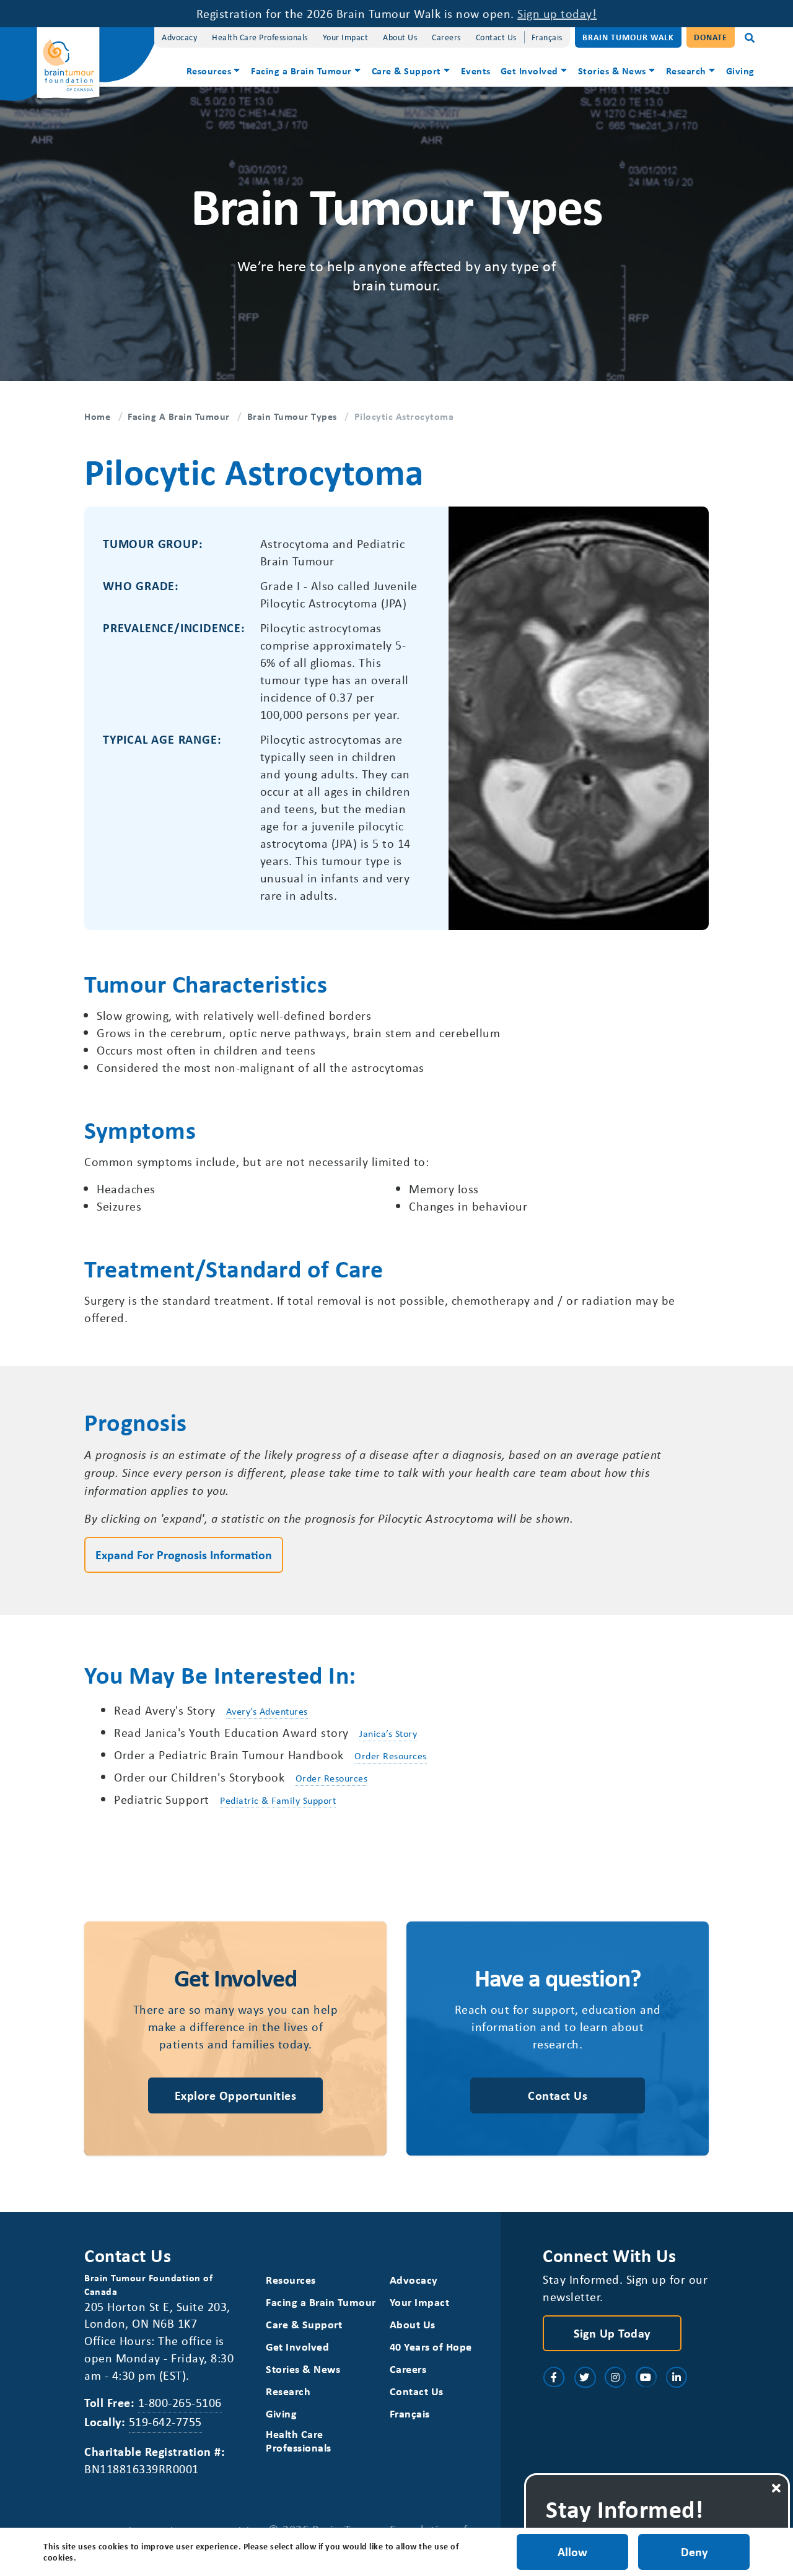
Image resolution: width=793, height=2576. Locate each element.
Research (686, 71)
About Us (400, 37)
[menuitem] (214, 72)
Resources (209, 71)
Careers (446, 37)
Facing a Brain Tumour (301, 71)
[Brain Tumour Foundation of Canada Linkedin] (677, 2377)
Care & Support (406, 71)
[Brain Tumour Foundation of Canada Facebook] (554, 2377)
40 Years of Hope (431, 2347)
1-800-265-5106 (180, 2402)
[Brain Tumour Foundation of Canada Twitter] (585, 2377)
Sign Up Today (612, 2333)
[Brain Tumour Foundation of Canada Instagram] (615, 2377)
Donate (711, 37)
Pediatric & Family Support (278, 1800)
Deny (694, 2552)
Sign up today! (557, 13)
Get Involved (529, 71)
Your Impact (346, 37)
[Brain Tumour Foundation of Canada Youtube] (646, 2377)
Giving (740, 71)
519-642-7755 (165, 2422)
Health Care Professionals (260, 37)
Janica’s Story (388, 1733)
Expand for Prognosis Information (184, 1555)
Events (476, 71)
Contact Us (496, 37)
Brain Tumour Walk (628, 37)
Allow (572, 2552)
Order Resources (391, 1756)
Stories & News (612, 71)
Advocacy (179, 37)
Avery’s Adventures (267, 1711)
